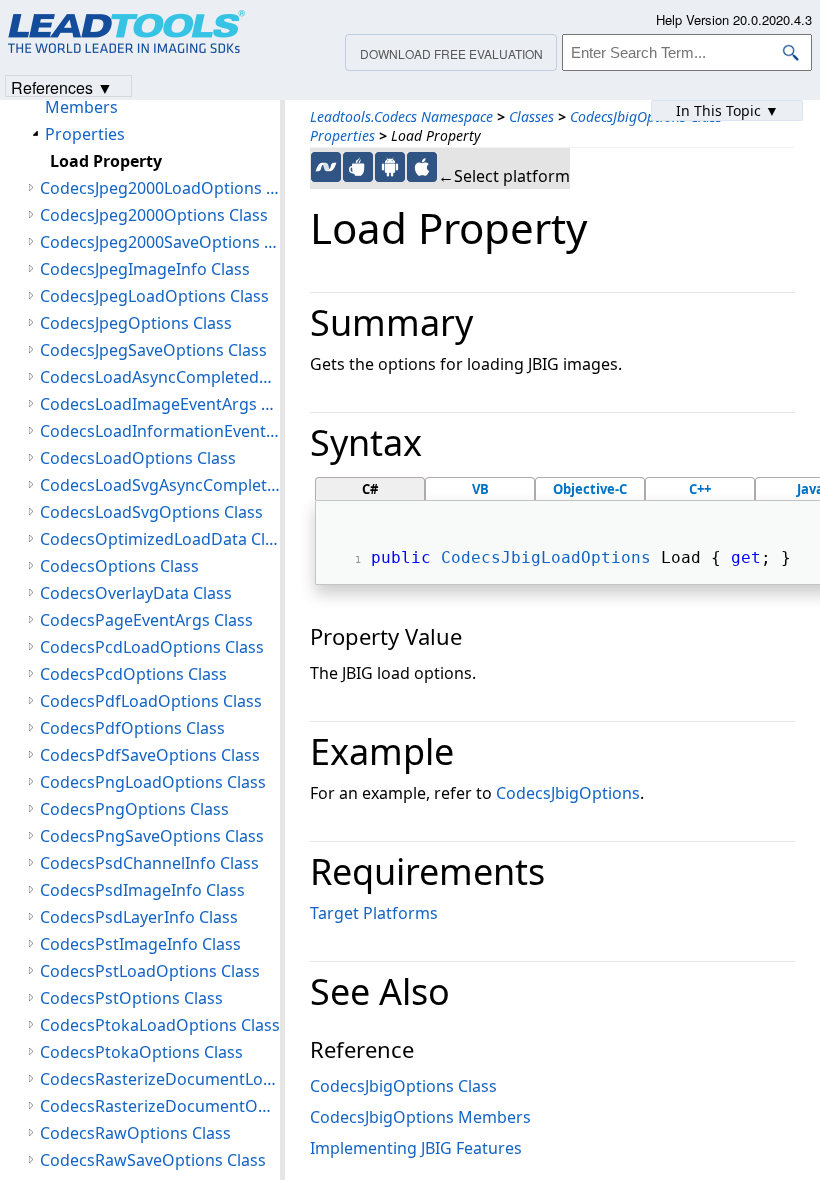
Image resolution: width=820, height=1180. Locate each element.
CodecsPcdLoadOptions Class (152, 647)
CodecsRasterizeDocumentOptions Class (160, 1106)
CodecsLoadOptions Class (138, 458)
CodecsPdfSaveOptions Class (150, 755)
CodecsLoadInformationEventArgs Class (160, 431)
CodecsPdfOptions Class (132, 728)
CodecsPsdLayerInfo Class (139, 917)
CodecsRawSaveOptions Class (153, 1160)
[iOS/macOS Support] (422, 167)
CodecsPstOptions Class (131, 998)
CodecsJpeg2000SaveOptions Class (160, 242)
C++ (700, 489)
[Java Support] (358, 167)
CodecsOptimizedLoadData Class (160, 539)
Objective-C (590, 489)
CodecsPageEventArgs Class (146, 620)
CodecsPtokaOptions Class (141, 1052)
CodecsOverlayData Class (136, 593)
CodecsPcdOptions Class (133, 674)
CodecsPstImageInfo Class (140, 944)
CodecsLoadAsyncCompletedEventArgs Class (160, 377)
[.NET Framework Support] (326, 167)
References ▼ (62, 86)
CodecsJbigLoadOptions (546, 557)
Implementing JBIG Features (416, 1148)
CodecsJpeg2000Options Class (154, 215)
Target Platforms (374, 913)
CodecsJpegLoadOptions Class (154, 296)
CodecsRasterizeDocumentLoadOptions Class (160, 1079)
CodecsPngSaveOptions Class (152, 836)
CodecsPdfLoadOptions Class (151, 701)
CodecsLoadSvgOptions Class (151, 512)
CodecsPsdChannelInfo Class (149, 863)
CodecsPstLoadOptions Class (150, 971)
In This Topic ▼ (727, 110)
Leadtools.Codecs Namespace (401, 116)
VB (480, 489)
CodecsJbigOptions (568, 793)
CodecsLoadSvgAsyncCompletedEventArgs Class (160, 485)
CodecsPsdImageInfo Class (142, 890)
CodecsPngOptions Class (134, 809)
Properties (342, 135)
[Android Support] (390, 167)
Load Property (106, 161)
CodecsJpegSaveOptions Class (153, 350)
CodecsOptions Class (119, 566)
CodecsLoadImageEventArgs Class (160, 404)
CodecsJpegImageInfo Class (145, 269)
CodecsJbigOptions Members (420, 1117)
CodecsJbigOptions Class (646, 116)
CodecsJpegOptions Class (136, 323)
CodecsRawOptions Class (135, 1133)
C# (370, 489)
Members (81, 107)
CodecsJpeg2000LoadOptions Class (160, 188)
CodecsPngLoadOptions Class (153, 782)
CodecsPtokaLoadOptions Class (160, 1025)
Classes (531, 116)
